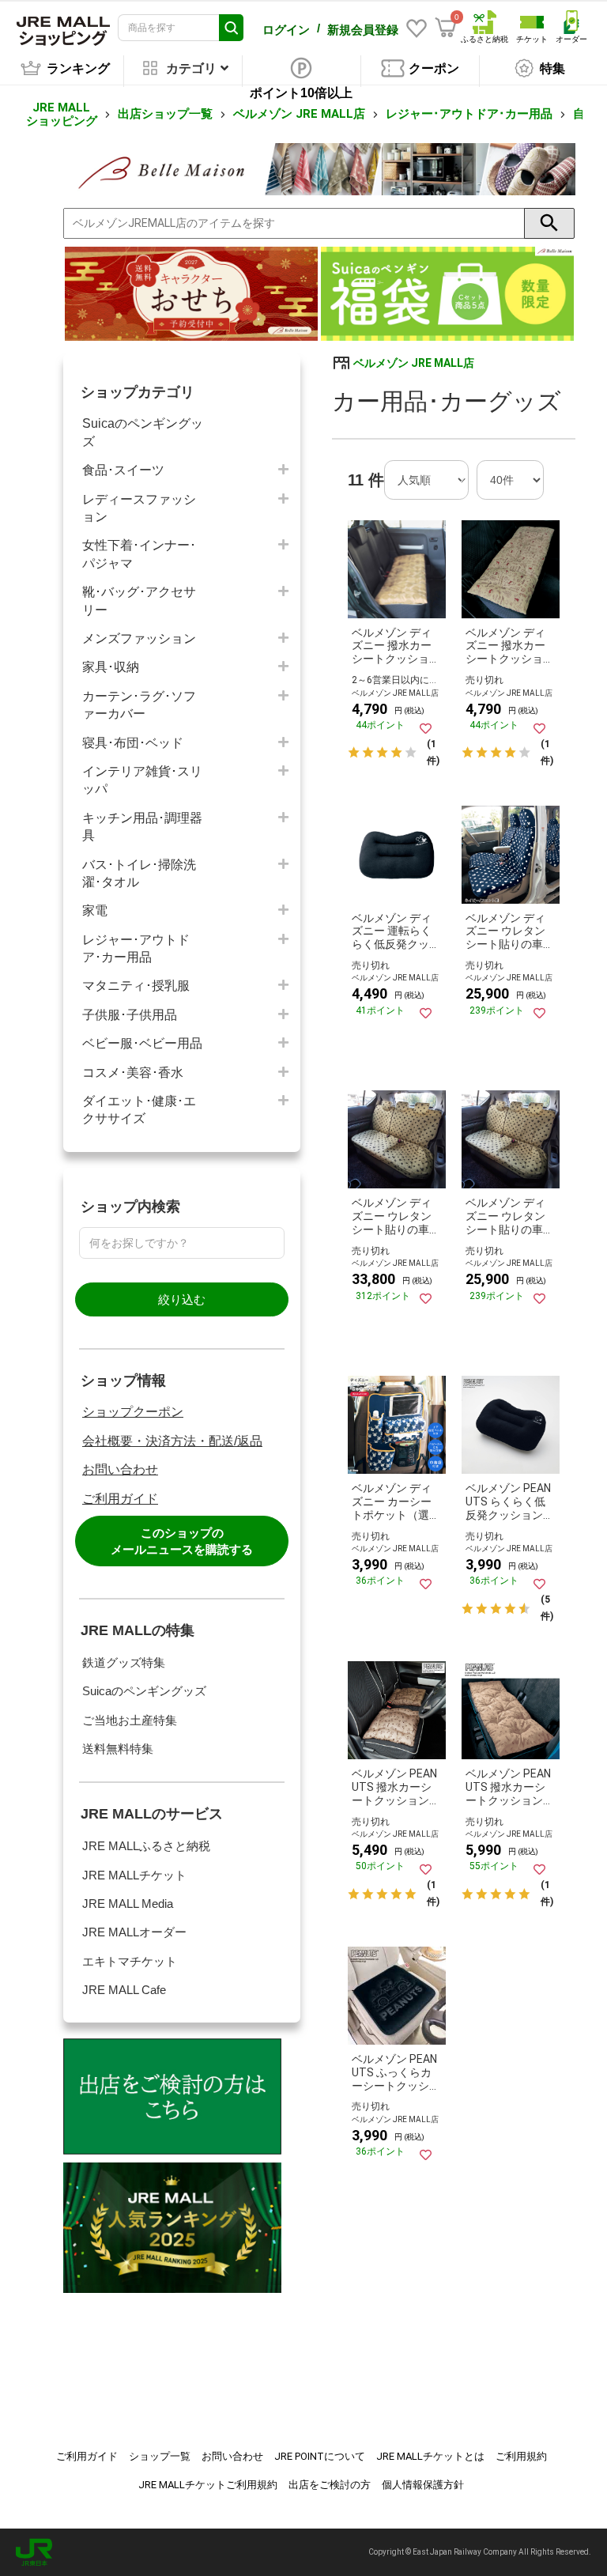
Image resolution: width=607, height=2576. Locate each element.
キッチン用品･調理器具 (142, 827)
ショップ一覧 (160, 2456)
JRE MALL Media (128, 1904)
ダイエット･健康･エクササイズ (139, 1110)
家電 (95, 910)
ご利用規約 (521, 2456)
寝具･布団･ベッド (133, 743)
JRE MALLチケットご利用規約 (208, 2485)
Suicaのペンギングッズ (143, 432)
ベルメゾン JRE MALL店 (299, 114)
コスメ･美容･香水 (133, 1073)
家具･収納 (111, 667)
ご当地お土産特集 (130, 1720)
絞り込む (182, 1299)
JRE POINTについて (320, 2456)
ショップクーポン (133, 1412)
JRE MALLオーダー (134, 1932)
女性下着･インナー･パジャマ (139, 554)
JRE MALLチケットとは (430, 2456)
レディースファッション (139, 508)
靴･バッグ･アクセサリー (139, 601)
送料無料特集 (118, 1749)
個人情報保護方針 (423, 2485)
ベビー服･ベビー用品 (142, 1043)
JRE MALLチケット (134, 1875)
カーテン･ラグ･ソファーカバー (139, 705)
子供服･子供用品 (130, 1015)
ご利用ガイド (120, 1499)
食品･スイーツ (123, 470)
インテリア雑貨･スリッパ (142, 780)
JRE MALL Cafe (124, 1990)
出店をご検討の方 (330, 2485)
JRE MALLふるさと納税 (146, 1846)
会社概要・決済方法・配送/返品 (172, 1441)
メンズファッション (139, 638)
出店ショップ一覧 (165, 114)
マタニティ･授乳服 (136, 986)
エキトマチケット (130, 1961)
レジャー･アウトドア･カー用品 (469, 114)
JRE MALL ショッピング (62, 114)
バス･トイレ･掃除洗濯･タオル (139, 873)
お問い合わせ (120, 1469)
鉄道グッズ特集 (124, 1662)
